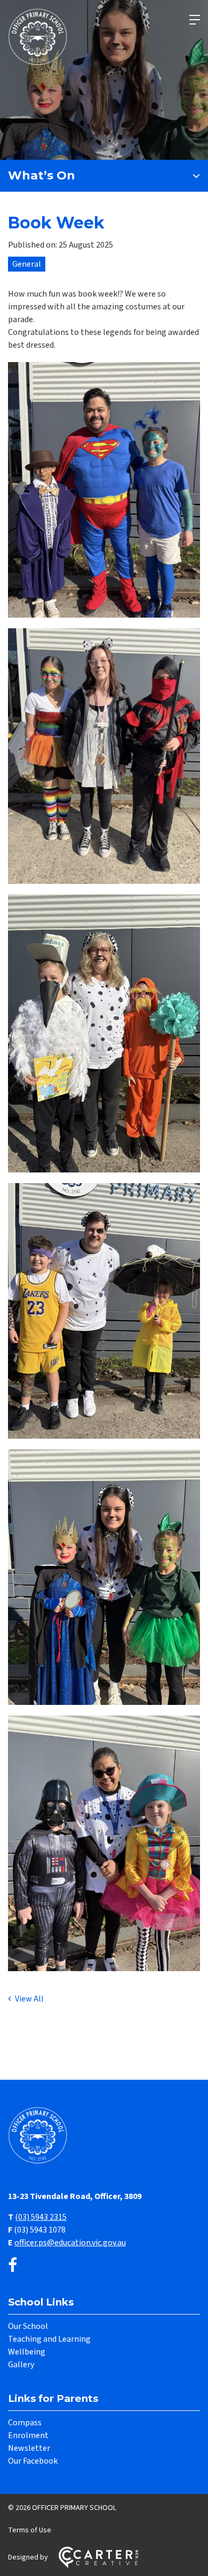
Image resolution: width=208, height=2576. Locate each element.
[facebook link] (13, 2266)
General (27, 264)
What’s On (42, 175)
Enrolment (28, 2435)
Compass (25, 2423)
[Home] (40, 2162)
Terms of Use (30, 2530)
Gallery (21, 2365)
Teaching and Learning (49, 2339)
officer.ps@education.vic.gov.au (70, 2243)
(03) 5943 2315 (41, 2217)
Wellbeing (27, 2352)
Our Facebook (33, 2461)
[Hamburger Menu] (195, 20)
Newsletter (29, 2448)
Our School (28, 2326)
